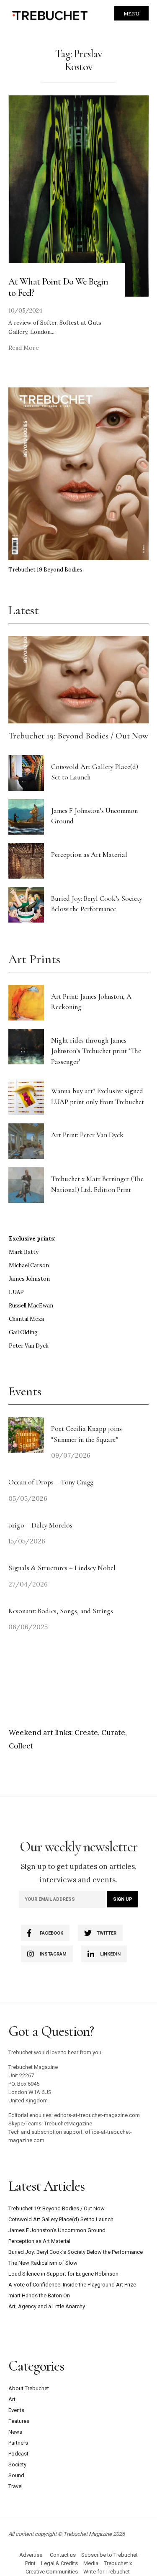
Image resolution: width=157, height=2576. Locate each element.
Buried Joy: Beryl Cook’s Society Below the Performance (76, 2252)
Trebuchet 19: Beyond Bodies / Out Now (78, 736)
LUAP (16, 1292)
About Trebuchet (29, 2388)
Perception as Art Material (89, 855)
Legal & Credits (59, 2563)
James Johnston (29, 1279)
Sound (16, 2475)
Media (91, 2563)
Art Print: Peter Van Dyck (87, 1135)
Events (16, 2410)
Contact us (63, 2555)
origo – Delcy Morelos (40, 1525)
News (15, 2432)
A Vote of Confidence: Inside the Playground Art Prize (72, 2285)
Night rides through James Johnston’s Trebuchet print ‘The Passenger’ (96, 1051)
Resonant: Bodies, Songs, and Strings (62, 1611)
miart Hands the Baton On (39, 2295)
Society (17, 2465)
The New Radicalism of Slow (43, 2263)
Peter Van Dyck (29, 1346)
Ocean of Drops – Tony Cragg (51, 1482)
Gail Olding (23, 1332)
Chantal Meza (26, 1319)
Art (12, 2399)
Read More (24, 348)
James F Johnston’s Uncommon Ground (57, 2230)
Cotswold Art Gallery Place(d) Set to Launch (61, 2219)
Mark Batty (24, 1252)
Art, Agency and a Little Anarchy (47, 2306)
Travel (15, 2486)
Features (19, 2421)
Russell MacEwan (31, 1306)
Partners (18, 2443)
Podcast (18, 2454)
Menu (131, 14)
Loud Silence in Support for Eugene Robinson (63, 2274)
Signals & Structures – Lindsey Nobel (62, 1568)
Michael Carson (29, 1265)
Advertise (31, 2555)
